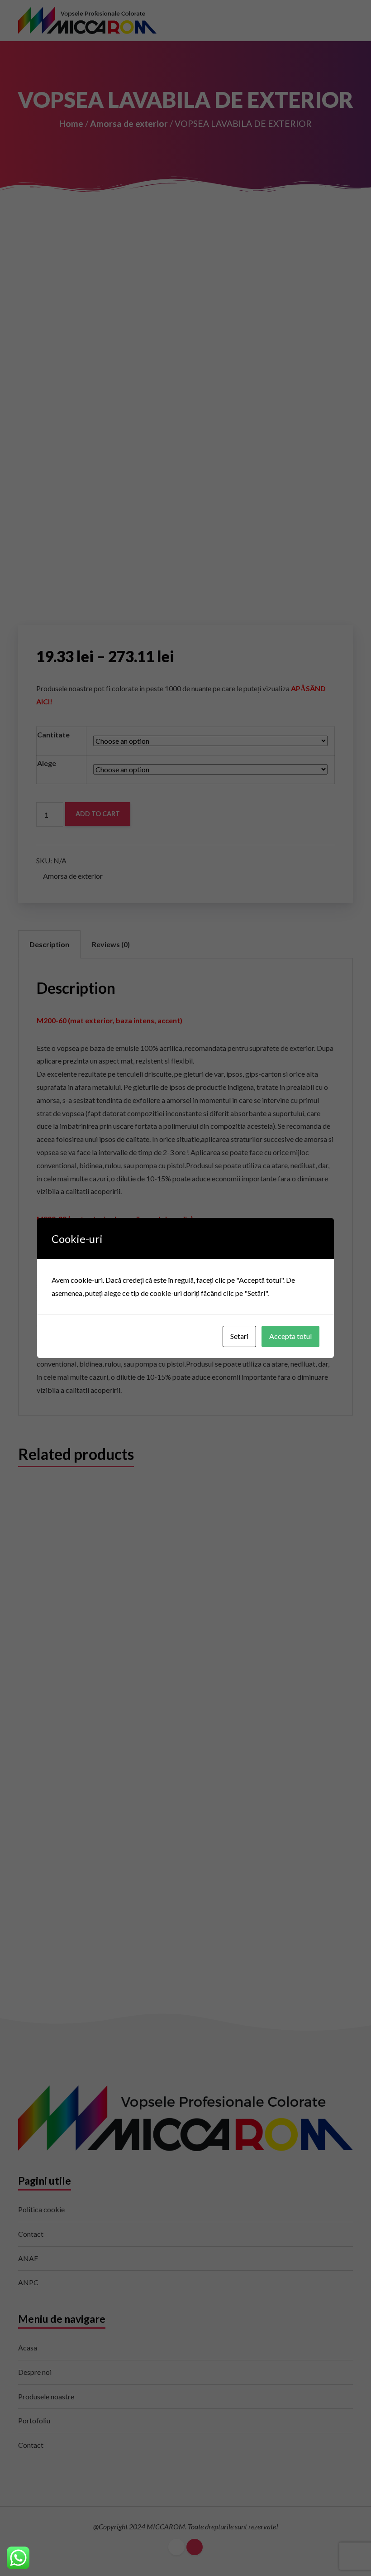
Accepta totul (290, 1336)
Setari (239, 1336)
